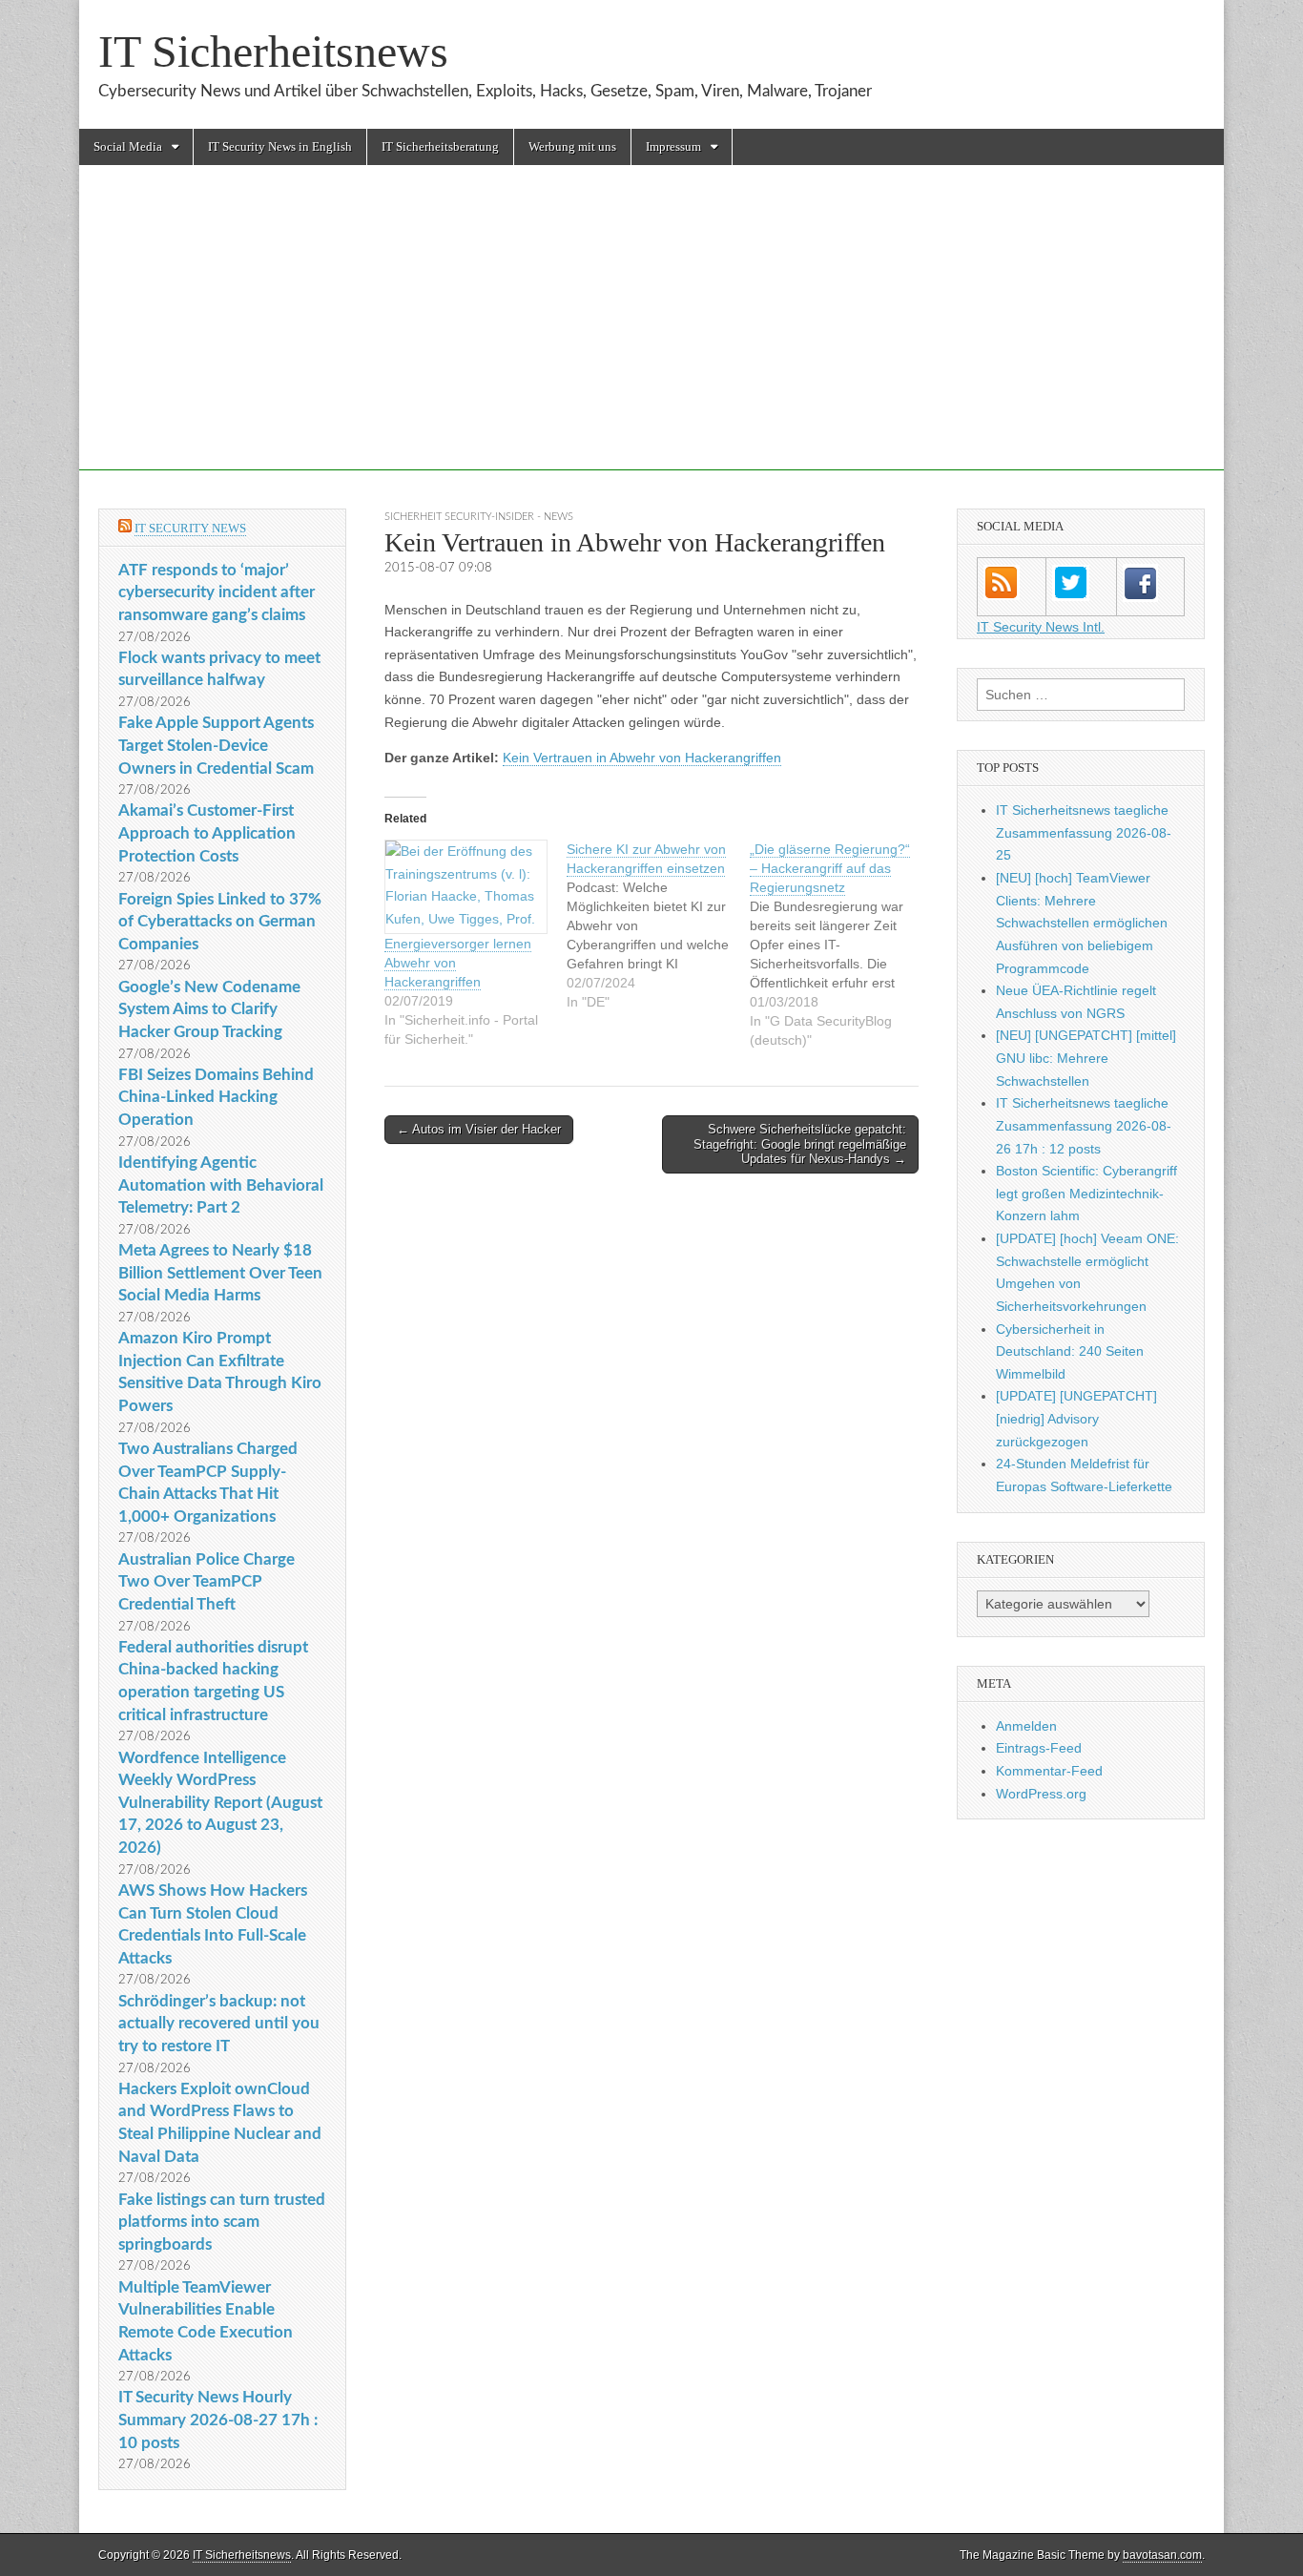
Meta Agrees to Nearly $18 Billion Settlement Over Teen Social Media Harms (220, 1273)
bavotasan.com (1162, 2555)
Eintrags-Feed (1039, 1748)
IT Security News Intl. (1041, 627)
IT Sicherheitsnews (273, 51)
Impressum (673, 146)
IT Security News (190, 528)
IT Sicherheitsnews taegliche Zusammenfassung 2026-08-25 (1084, 832)
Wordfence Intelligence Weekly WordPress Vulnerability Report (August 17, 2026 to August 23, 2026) (220, 1803)
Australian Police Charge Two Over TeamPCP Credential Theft (207, 1582)
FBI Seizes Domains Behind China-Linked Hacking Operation (216, 1097)
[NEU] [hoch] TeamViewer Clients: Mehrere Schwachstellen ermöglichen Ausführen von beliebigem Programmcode (1082, 923)
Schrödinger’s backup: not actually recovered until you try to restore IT (219, 2024)
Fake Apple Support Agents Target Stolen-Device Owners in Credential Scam (216, 745)
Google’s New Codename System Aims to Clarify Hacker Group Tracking (209, 1009)
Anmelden (1026, 1726)
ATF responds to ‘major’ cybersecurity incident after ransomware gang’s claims (217, 592)
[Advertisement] (651, 337)
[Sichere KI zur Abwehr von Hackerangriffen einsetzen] (658, 925)
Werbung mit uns (572, 146)
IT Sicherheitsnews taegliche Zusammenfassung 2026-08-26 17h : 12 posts (1084, 1125)
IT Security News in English (280, 146)
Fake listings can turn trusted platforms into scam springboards (222, 2222)
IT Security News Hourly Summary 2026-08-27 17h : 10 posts (218, 2420)
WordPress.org (1041, 1794)
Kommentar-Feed (1049, 1771)
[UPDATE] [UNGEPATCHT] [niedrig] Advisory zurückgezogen (1076, 1418)
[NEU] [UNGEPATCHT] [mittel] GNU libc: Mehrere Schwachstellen (1086, 1058)
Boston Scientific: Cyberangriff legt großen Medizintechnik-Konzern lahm (1086, 1193)
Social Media (128, 146)
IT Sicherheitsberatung (440, 146)
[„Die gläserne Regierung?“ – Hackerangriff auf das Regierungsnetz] (841, 945)
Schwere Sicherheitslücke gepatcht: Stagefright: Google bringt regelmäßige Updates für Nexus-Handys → (800, 1144)
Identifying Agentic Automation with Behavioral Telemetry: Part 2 (221, 1185)
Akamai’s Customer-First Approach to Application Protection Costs (207, 833)
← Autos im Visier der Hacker (479, 1129)
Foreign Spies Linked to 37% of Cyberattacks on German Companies (220, 922)
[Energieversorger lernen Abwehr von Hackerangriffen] (466, 887)
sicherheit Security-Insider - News (479, 517)
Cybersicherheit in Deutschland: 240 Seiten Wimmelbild (1070, 1351)
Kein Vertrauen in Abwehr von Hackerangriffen (642, 758)
